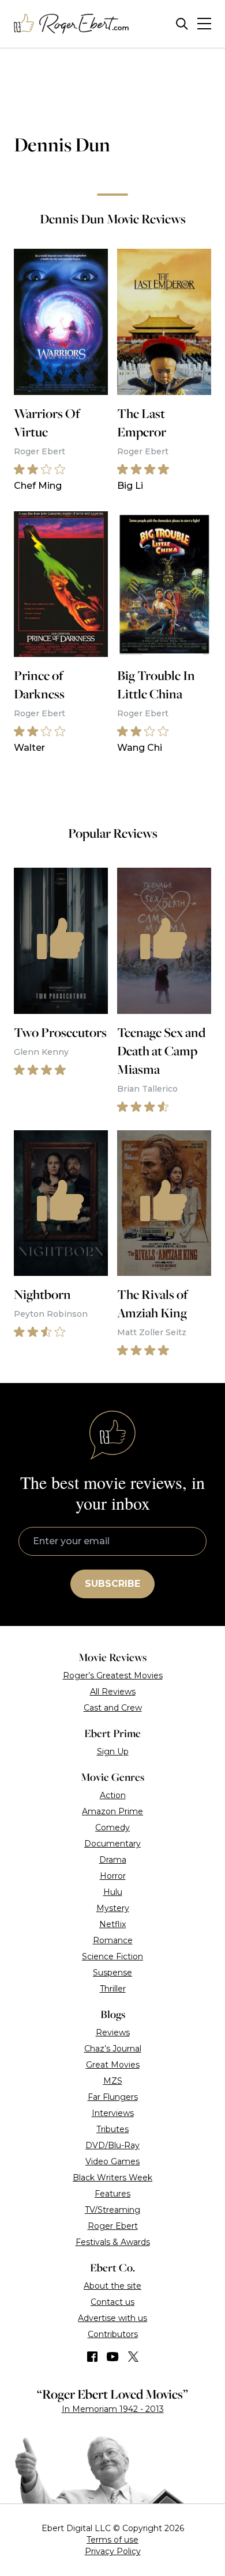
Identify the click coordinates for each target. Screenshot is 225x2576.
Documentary (112, 1844)
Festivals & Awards (113, 2242)
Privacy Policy (113, 2551)
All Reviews (113, 1692)
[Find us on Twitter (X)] (133, 2357)
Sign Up (113, 1751)
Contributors (113, 2334)
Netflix (112, 1924)
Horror (113, 1876)
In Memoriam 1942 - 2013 (113, 2409)
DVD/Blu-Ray (112, 2145)
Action (113, 1795)
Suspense (112, 1973)
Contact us (112, 2302)
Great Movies (113, 2065)
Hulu (113, 1892)
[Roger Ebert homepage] (72, 24)
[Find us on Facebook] (92, 2357)
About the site (112, 2286)
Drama (113, 1860)
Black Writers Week (112, 2178)
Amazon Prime (112, 1811)
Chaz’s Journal (113, 2049)
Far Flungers (113, 2097)
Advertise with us (112, 2318)
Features (112, 2194)
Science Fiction (112, 1956)
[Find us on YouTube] (113, 2357)
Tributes (112, 2129)
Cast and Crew (113, 1708)
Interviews (113, 2113)
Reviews (113, 2032)
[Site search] (182, 24)
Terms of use (112, 2540)
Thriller (113, 1989)
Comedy (112, 1827)
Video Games (112, 2161)
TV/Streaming (112, 2210)
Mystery (113, 1908)
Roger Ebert (113, 2226)
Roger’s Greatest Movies (113, 1675)
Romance (113, 1940)
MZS (113, 2081)
